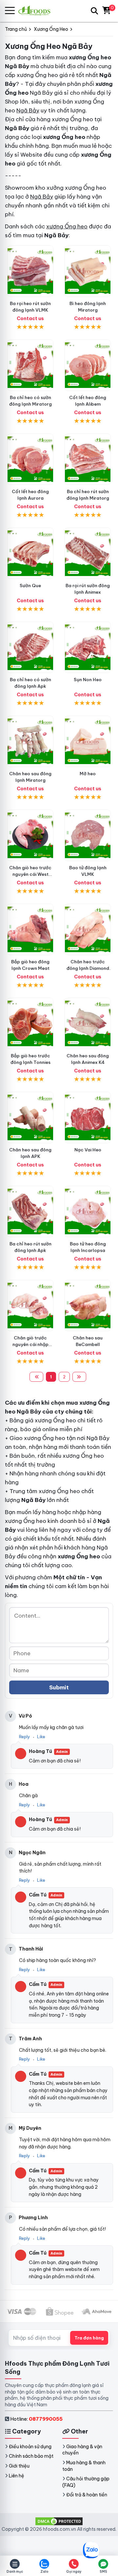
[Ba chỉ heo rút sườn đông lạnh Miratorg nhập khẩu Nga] (88, 459)
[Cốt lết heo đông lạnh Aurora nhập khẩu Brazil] (30, 459)
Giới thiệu (19, 2466)
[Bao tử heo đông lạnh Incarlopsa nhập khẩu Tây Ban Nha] (88, 1211)
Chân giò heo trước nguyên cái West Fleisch (30, 874)
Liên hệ (17, 2476)
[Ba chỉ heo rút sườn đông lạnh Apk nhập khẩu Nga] (30, 1211)
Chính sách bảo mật (31, 2456)
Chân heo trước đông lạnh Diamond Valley (88, 968)
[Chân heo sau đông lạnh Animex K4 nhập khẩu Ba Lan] (88, 1023)
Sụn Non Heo (88, 680)
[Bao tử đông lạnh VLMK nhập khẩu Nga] (88, 835)
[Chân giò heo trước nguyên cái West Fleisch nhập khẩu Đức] (30, 835)
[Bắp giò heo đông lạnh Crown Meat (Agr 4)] (30, 929)
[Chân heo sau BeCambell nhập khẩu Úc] (88, 1306)
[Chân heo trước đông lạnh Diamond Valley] (88, 929)
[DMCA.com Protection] (59, 2521)
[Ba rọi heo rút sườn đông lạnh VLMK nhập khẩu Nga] (30, 271)
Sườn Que (30, 586)
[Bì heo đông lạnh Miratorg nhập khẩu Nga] (88, 271)
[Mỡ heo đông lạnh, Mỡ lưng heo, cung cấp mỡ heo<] (88, 741)
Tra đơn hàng (89, 2338)
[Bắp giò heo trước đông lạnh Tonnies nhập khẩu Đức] (30, 1023)
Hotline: (36, 2419)
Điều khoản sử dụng (30, 2447)
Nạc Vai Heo (88, 1150)
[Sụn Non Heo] (88, 647)
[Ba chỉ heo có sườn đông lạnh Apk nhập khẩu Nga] (30, 647)
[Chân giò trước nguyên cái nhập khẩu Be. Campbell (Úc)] (30, 1306)
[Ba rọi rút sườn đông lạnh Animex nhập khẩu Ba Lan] (88, 553)
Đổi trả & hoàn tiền (87, 2495)
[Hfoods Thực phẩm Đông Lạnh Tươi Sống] (37, 11)
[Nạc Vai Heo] (88, 1117)
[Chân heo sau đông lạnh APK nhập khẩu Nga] (30, 1117)
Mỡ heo (88, 774)
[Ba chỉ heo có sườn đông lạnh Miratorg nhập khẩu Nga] (30, 365)
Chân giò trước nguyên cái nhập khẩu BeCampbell (30, 1344)
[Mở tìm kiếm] (94, 11)
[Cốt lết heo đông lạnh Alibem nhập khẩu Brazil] (88, 365)
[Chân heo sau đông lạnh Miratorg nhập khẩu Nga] (30, 741)
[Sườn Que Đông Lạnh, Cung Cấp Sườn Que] (30, 553)
